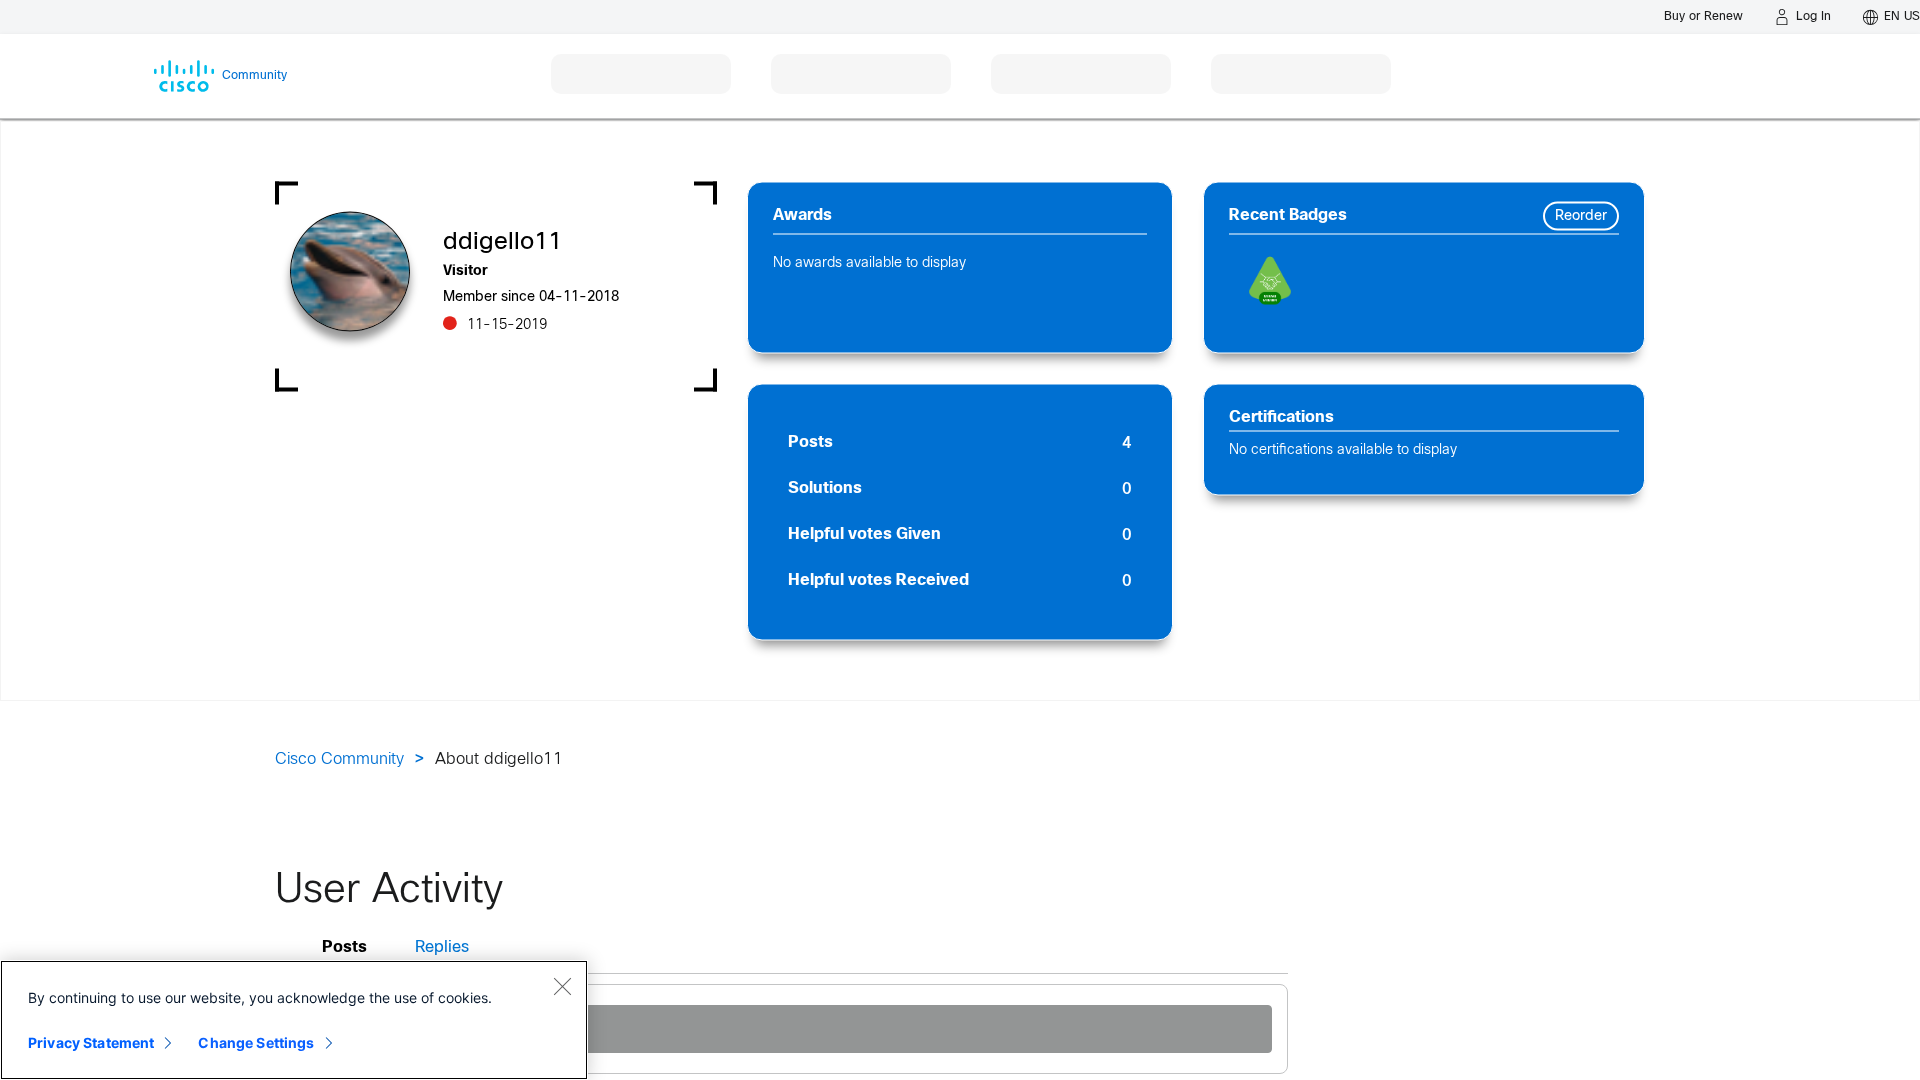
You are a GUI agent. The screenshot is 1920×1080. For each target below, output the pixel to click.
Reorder (1581, 216)
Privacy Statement (91, 1042)
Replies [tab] (442, 947)
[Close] (562, 986)
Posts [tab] (344, 947)
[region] (294, 1020)
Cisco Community (339, 759)
